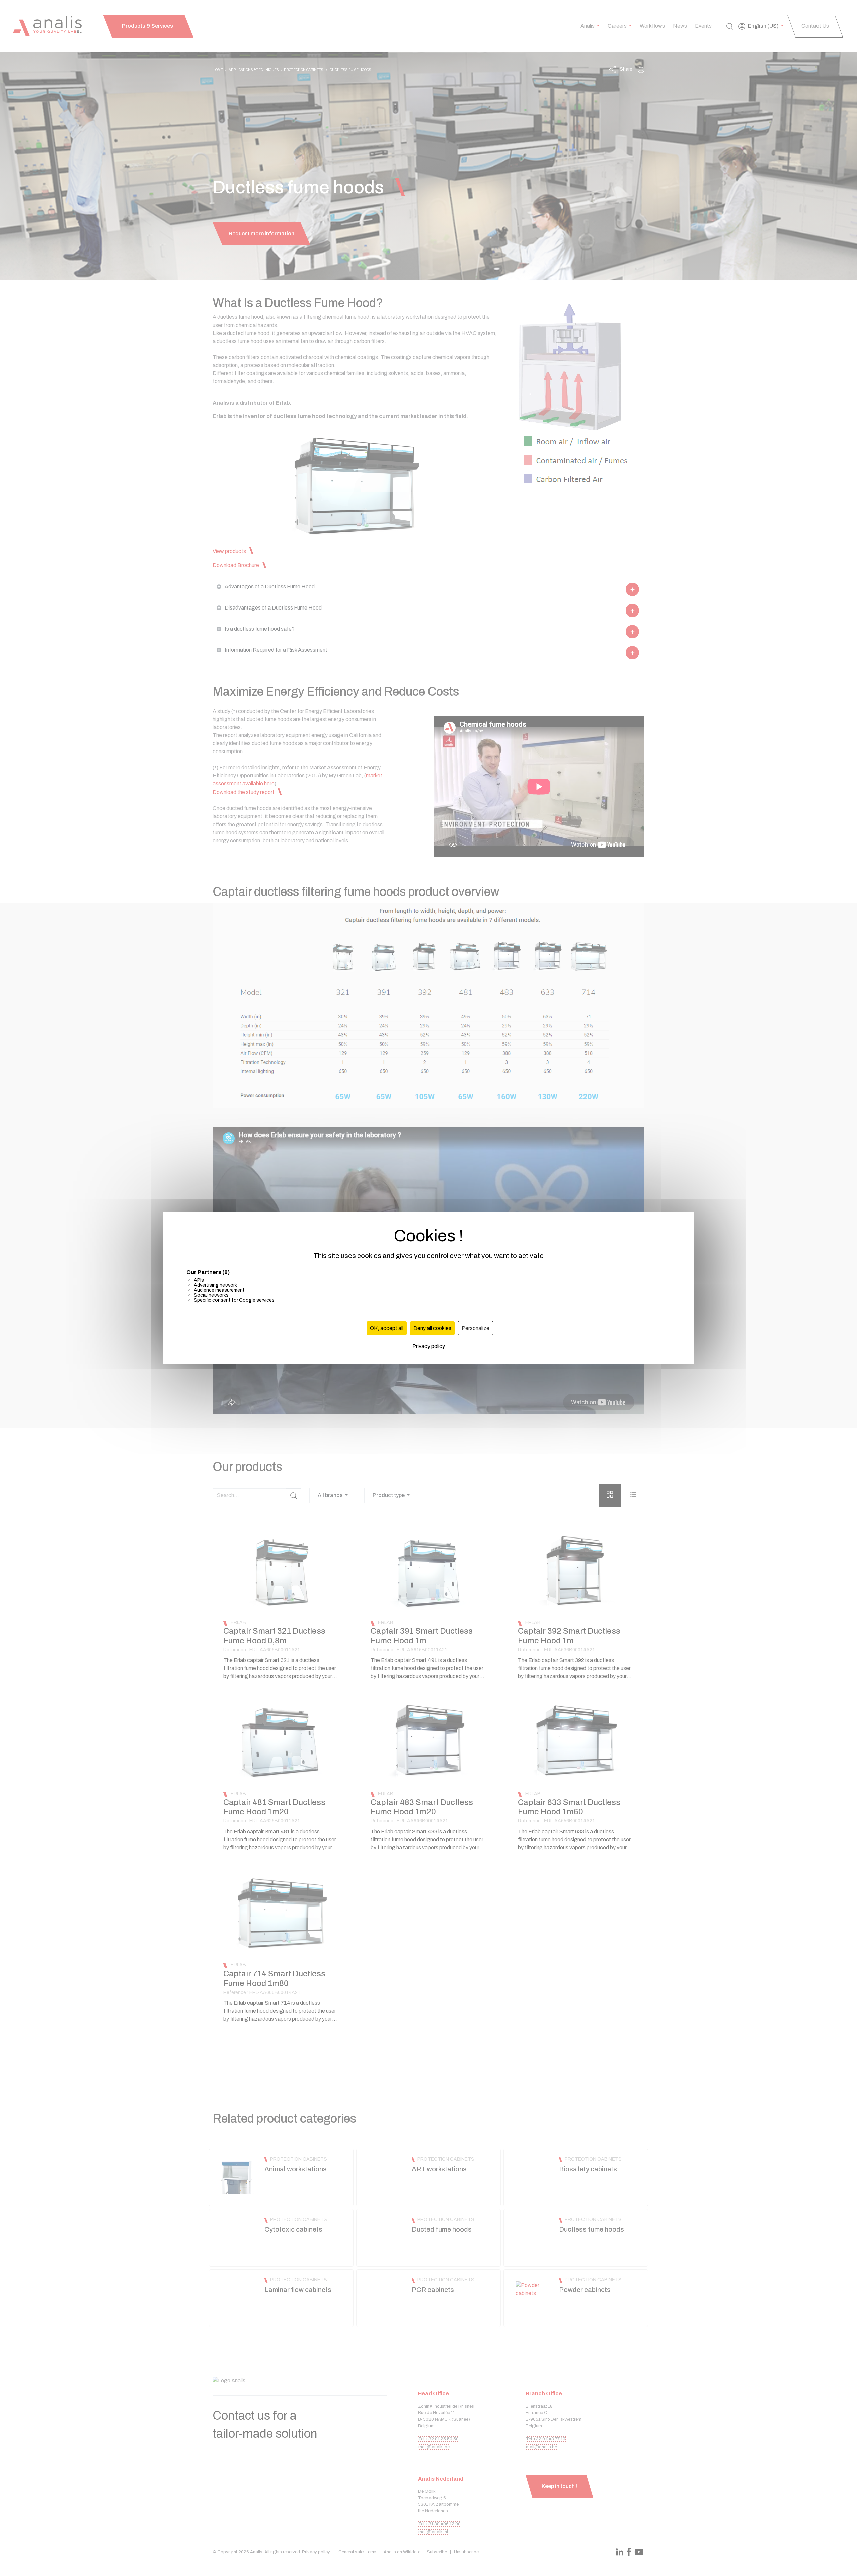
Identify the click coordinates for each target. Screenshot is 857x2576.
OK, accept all (387, 1328)
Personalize (476, 1328)
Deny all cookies (432, 1328)
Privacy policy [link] (429, 1346)
